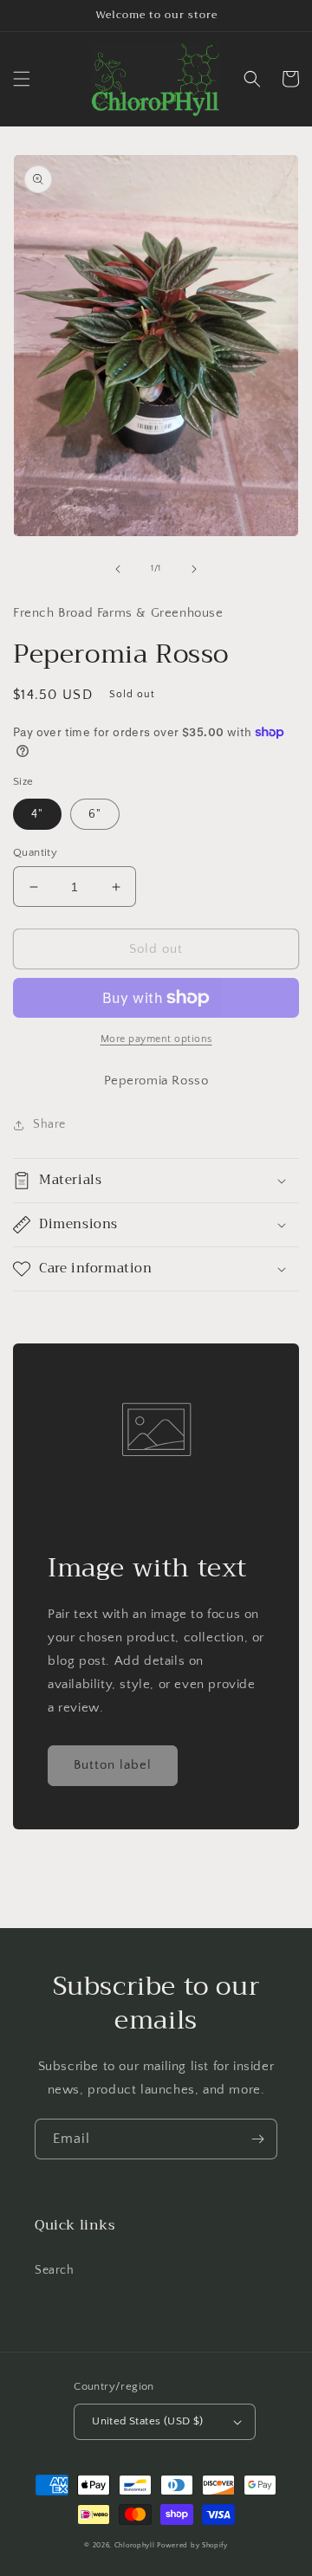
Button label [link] (113, 1765)
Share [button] (49, 1124)
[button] (22, 79)
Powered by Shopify (192, 2545)
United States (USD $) (147, 2421)
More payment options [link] (156, 1039)
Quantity (35, 852)
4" (37, 814)
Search (55, 2270)
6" (95, 814)
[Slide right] (194, 569)
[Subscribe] (257, 2139)
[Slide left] (118, 569)
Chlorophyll (135, 2545)
